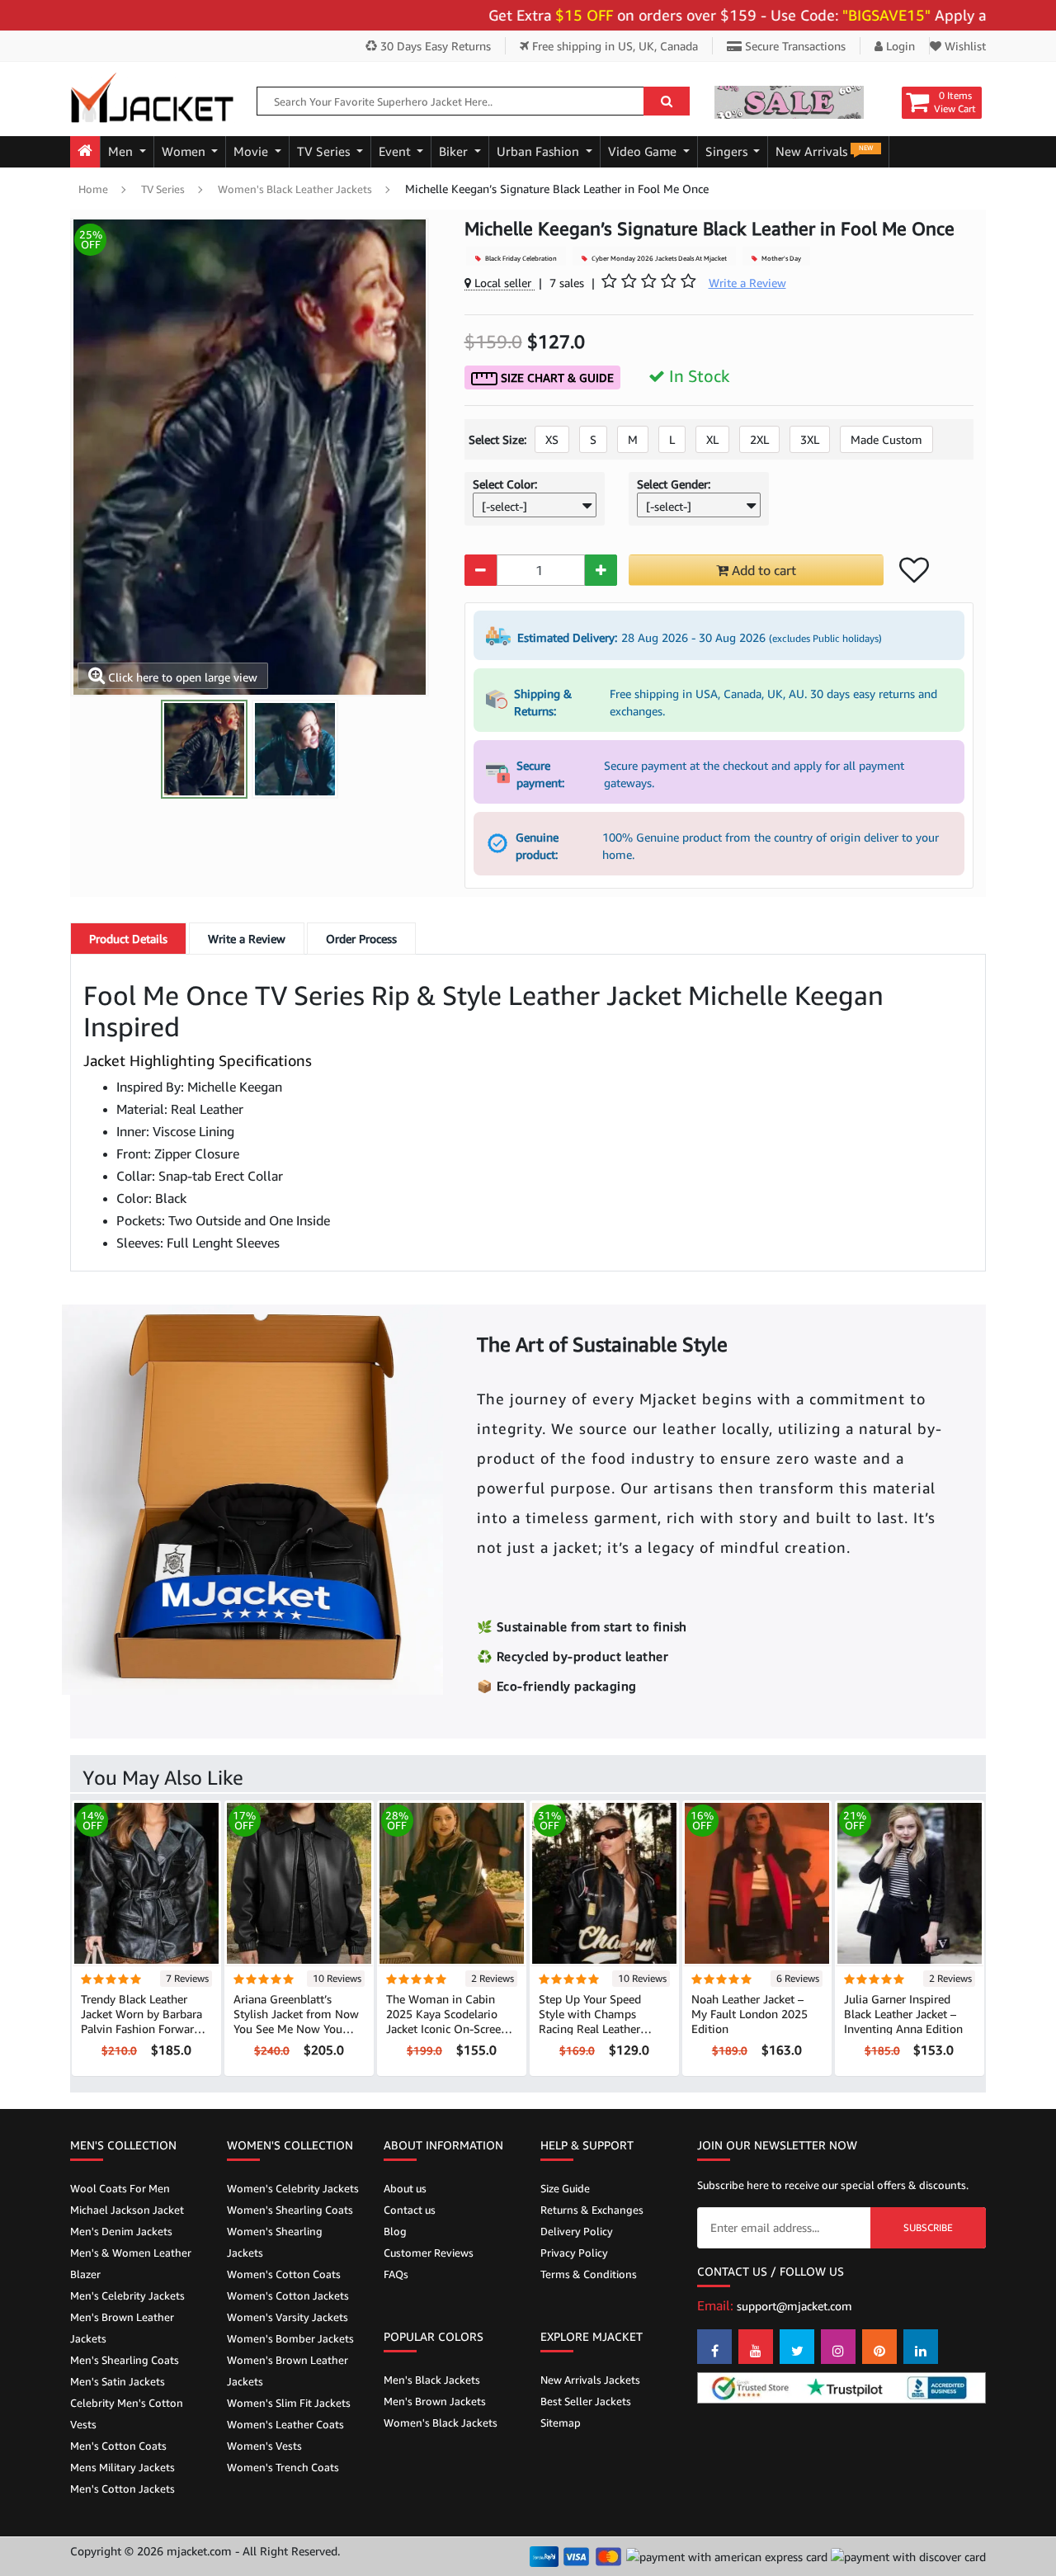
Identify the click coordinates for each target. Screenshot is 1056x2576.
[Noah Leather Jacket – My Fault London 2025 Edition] (757, 1882)
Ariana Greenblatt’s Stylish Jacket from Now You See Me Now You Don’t (296, 2021)
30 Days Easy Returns (434, 46)
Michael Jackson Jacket (127, 2210)
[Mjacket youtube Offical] (756, 2347)
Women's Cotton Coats (284, 2274)
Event (396, 151)
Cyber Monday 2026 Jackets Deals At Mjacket (658, 258)
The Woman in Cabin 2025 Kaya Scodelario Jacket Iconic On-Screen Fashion (447, 2021)
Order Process (361, 939)
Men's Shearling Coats (125, 2360)
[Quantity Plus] (601, 570)
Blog (395, 2231)
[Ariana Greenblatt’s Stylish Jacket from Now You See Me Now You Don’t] (299, 1882)
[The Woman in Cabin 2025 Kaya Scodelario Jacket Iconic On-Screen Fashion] (452, 1882)
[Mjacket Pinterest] (879, 2347)
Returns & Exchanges (592, 2210)
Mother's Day (780, 258)
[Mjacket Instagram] (838, 2347)
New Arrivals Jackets (590, 2380)
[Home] (85, 152)
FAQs (396, 2274)
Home (93, 189)
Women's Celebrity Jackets (293, 2188)
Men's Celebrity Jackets (127, 2295)
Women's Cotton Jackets (288, 2295)
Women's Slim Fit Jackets (289, 2403)
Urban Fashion (540, 151)
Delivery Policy (577, 2231)
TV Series (325, 151)
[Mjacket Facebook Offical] (714, 2347)
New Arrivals (824, 151)
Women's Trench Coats (283, 2467)
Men (122, 151)
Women (185, 151)
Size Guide (565, 2188)
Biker (455, 151)
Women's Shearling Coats (290, 2210)
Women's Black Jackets (441, 2423)
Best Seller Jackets (586, 2401)
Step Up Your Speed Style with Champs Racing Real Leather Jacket (590, 2021)
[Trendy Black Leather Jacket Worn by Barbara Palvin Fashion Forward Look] (146, 1882)
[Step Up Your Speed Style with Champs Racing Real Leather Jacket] (604, 1882)
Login (899, 46)
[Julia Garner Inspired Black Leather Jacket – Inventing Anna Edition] (910, 1882)
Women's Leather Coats (285, 2424)
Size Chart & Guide (556, 377)
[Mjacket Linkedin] (921, 2347)
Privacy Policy (574, 2253)
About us (405, 2188)
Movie (252, 151)
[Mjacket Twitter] (797, 2347)
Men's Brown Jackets (435, 2401)
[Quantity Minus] (481, 570)
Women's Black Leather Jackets (295, 189)
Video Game (644, 151)
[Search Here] (667, 101)
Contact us (410, 2210)
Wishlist (964, 46)
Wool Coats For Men (120, 2188)
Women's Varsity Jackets (288, 2317)
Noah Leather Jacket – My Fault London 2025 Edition (750, 2014)
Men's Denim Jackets (121, 2231)
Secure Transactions (794, 46)
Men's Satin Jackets (118, 2381)
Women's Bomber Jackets (290, 2338)
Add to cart (762, 570)
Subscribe (928, 2227)
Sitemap (561, 2423)
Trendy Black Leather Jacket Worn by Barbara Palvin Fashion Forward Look (141, 2021)
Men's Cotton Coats (118, 2446)
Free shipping (613, 46)
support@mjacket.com (794, 2306)
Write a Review (247, 939)
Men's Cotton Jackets (123, 2489)
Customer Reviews (429, 2253)
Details (128, 939)
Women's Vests (264, 2446)
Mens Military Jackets (123, 2467)
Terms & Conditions (589, 2274)
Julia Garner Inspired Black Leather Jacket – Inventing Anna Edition (903, 2014)
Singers (728, 151)
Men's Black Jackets (432, 2380)
